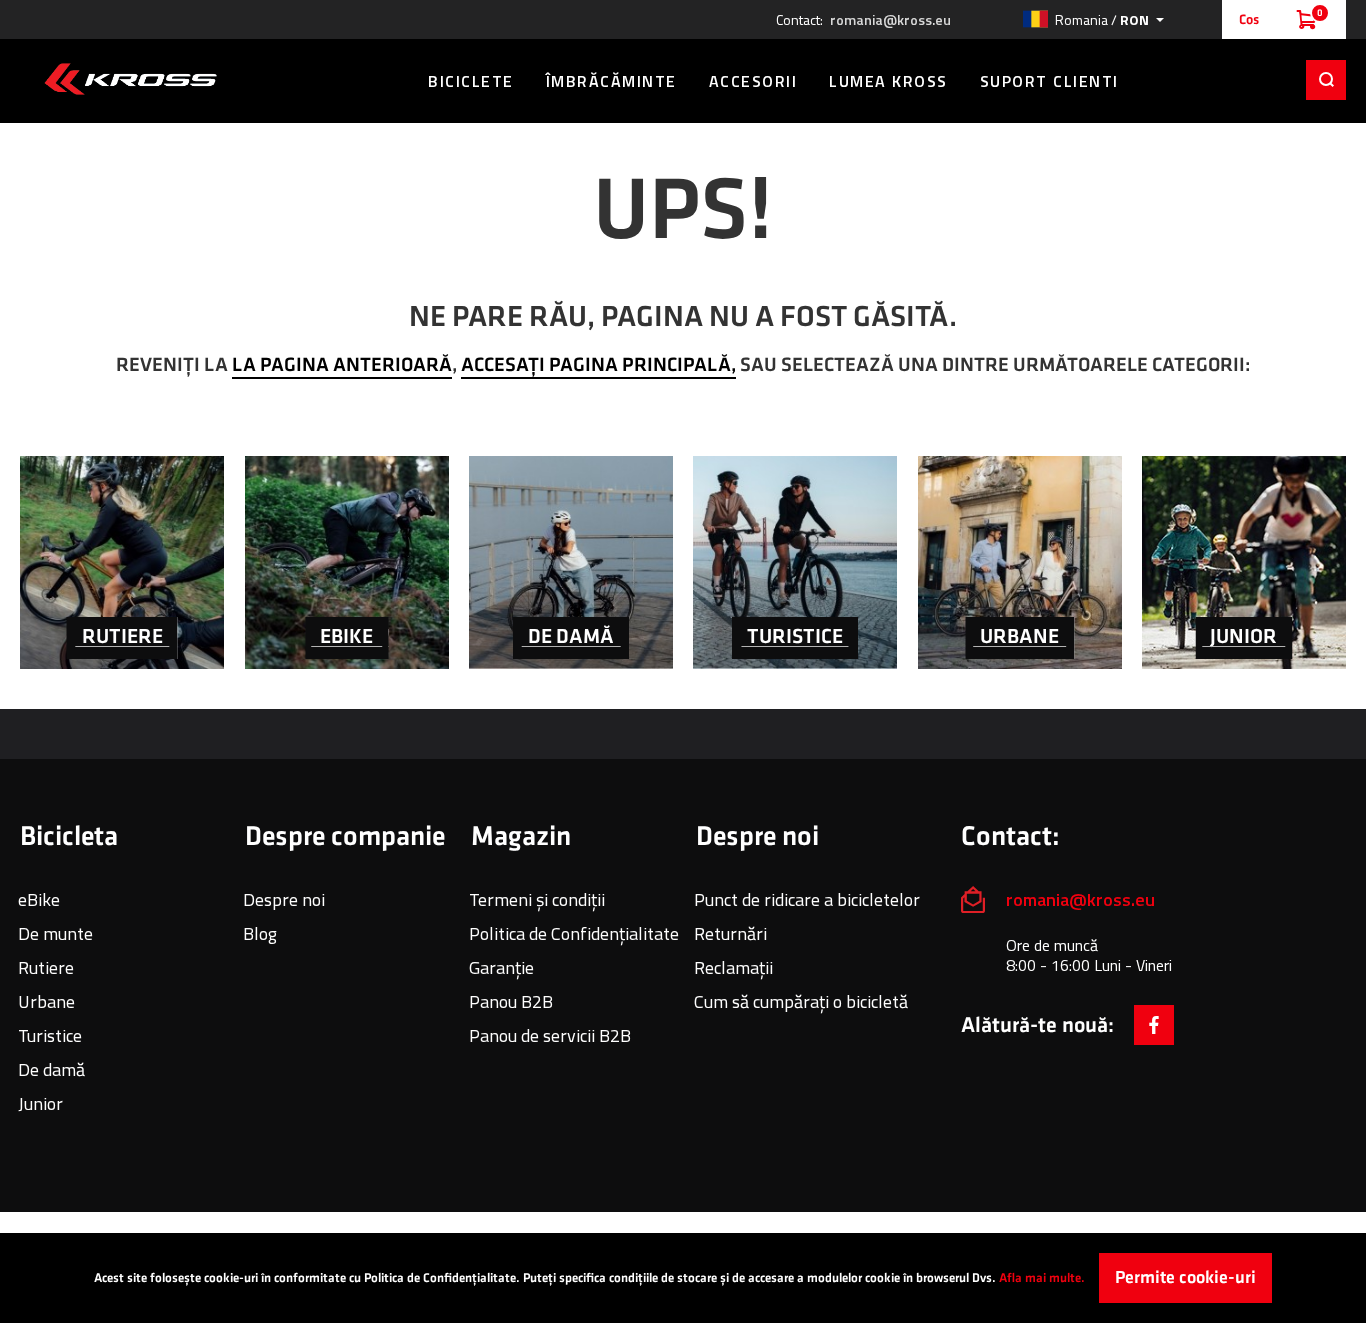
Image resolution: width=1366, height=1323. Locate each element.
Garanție (501, 967)
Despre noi (284, 899)
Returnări (730, 933)
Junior (40, 1103)
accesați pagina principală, (598, 365)
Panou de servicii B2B (550, 1035)
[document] (683, 1278)
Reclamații (733, 967)
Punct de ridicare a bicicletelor (807, 899)
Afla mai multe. (1042, 1278)
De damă (51, 1069)
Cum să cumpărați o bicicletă (801, 1001)
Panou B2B (511, 1001)
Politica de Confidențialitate (574, 933)
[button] (1093, 19)
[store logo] (130, 79)
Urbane (46, 1001)
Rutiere (46, 967)
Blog (260, 933)
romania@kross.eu (890, 20)
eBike (39, 899)
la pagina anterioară (342, 365)
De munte (55, 933)
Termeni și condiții (537, 899)
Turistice (50, 1035)
